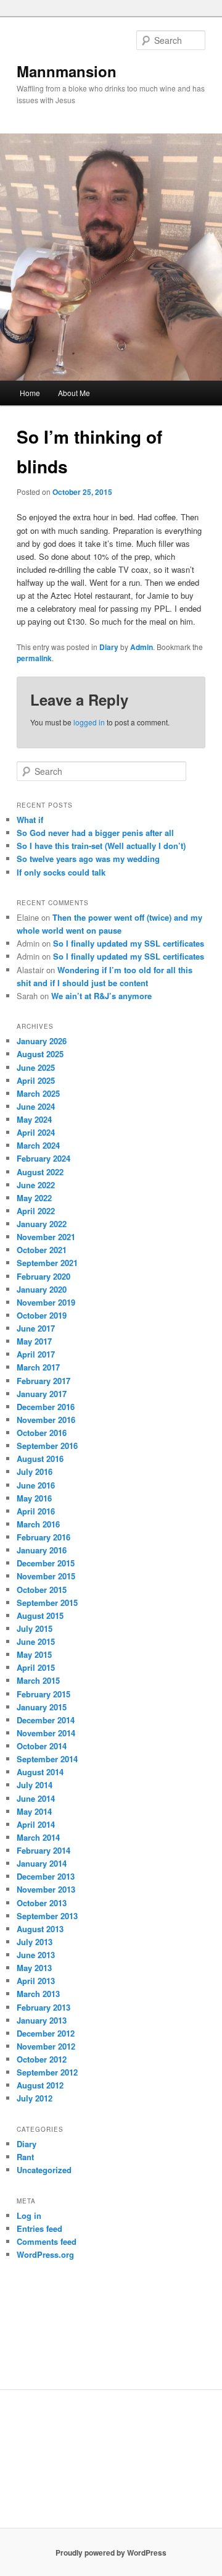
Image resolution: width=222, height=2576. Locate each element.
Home (30, 393)
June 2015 (36, 1641)
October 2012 (42, 2059)
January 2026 (42, 1041)
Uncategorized (44, 2170)
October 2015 (42, 1590)
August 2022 (40, 1172)
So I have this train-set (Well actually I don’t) (101, 846)
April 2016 (36, 1511)
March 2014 (38, 1837)
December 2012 (46, 2033)
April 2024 (36, 1132)
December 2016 (46, 1407)
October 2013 (42, 1903)
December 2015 (46, 1563)
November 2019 (46, 1302)
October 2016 (42, 1433)
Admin (142, 647)
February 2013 (43, 2007)
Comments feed (47, 2241)
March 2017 (38, 1367)
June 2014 (36, 1798)
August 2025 (40, 1054)
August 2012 (40, 2085)
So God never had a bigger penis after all (95, 833)
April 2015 (36, 1667)
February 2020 (43, 1276)
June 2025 (36, 1067)
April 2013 (36, 1981)
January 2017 (42, 1394)
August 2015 (40, 1615)
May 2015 (34, 1654)
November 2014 (46, 1733)
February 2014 (43, 1850)
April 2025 (36, 1080)
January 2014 (42, 1863)
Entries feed (39, 2228)
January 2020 (42, 1289)
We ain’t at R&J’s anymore (101, 996)
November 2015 (46, 1576)
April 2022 (36, 1211)
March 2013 (38, 1994)
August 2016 (40, 1459)
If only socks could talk (61, 872)
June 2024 (36, 1106)
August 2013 (40, 1929)
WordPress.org (45, 2254)
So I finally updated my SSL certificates (129, 943)
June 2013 (36, 1955)
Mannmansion (67, 71)
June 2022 (36, 1185)
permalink (34, 658)
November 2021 (46, 1237)
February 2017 (43, 1381)
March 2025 (38, 1093)
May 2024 (34, 1119)
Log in (29, 2215)
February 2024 (43, 1158)
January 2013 (42, 2020)
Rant (25, 2157)
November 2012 (46, 2046)
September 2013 (47, 1916)
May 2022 (34, 1198)
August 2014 (40, 1772)
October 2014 (42, 1746)
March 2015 (38, 1680)
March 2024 (38, 1145)
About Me (74, 393)
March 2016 (38, 1524)
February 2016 (43, 1537)
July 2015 (35, 1628)
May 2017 (34, 1341)
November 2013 (46, 1889)
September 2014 (47, 1759)
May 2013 (34, 1968)
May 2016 (34, 1498)
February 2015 (43, 1694)
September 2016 (47, 1446)
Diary (109, 647)
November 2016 (46, 1420)
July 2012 (35, 2098)
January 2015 (42, 1707)
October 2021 (42, 1250)
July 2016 (35, 1472)
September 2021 (47, 1263)
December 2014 (46, 1720)
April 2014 (36, 1824)
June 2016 (36, 1485)
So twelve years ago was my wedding (88, 859)
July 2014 (35, 1785)
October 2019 (42, 1315)
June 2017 (36, 1328)
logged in (89, 722)
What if (30, 820)
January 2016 (42, 1550)
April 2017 (36, 1354)
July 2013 (35, 1942)
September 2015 (47, 1603)
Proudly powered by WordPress (111, 2553)
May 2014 (34, 1811)
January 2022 (42, 1224)
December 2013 (46, 1876)
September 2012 (47, 2072)
